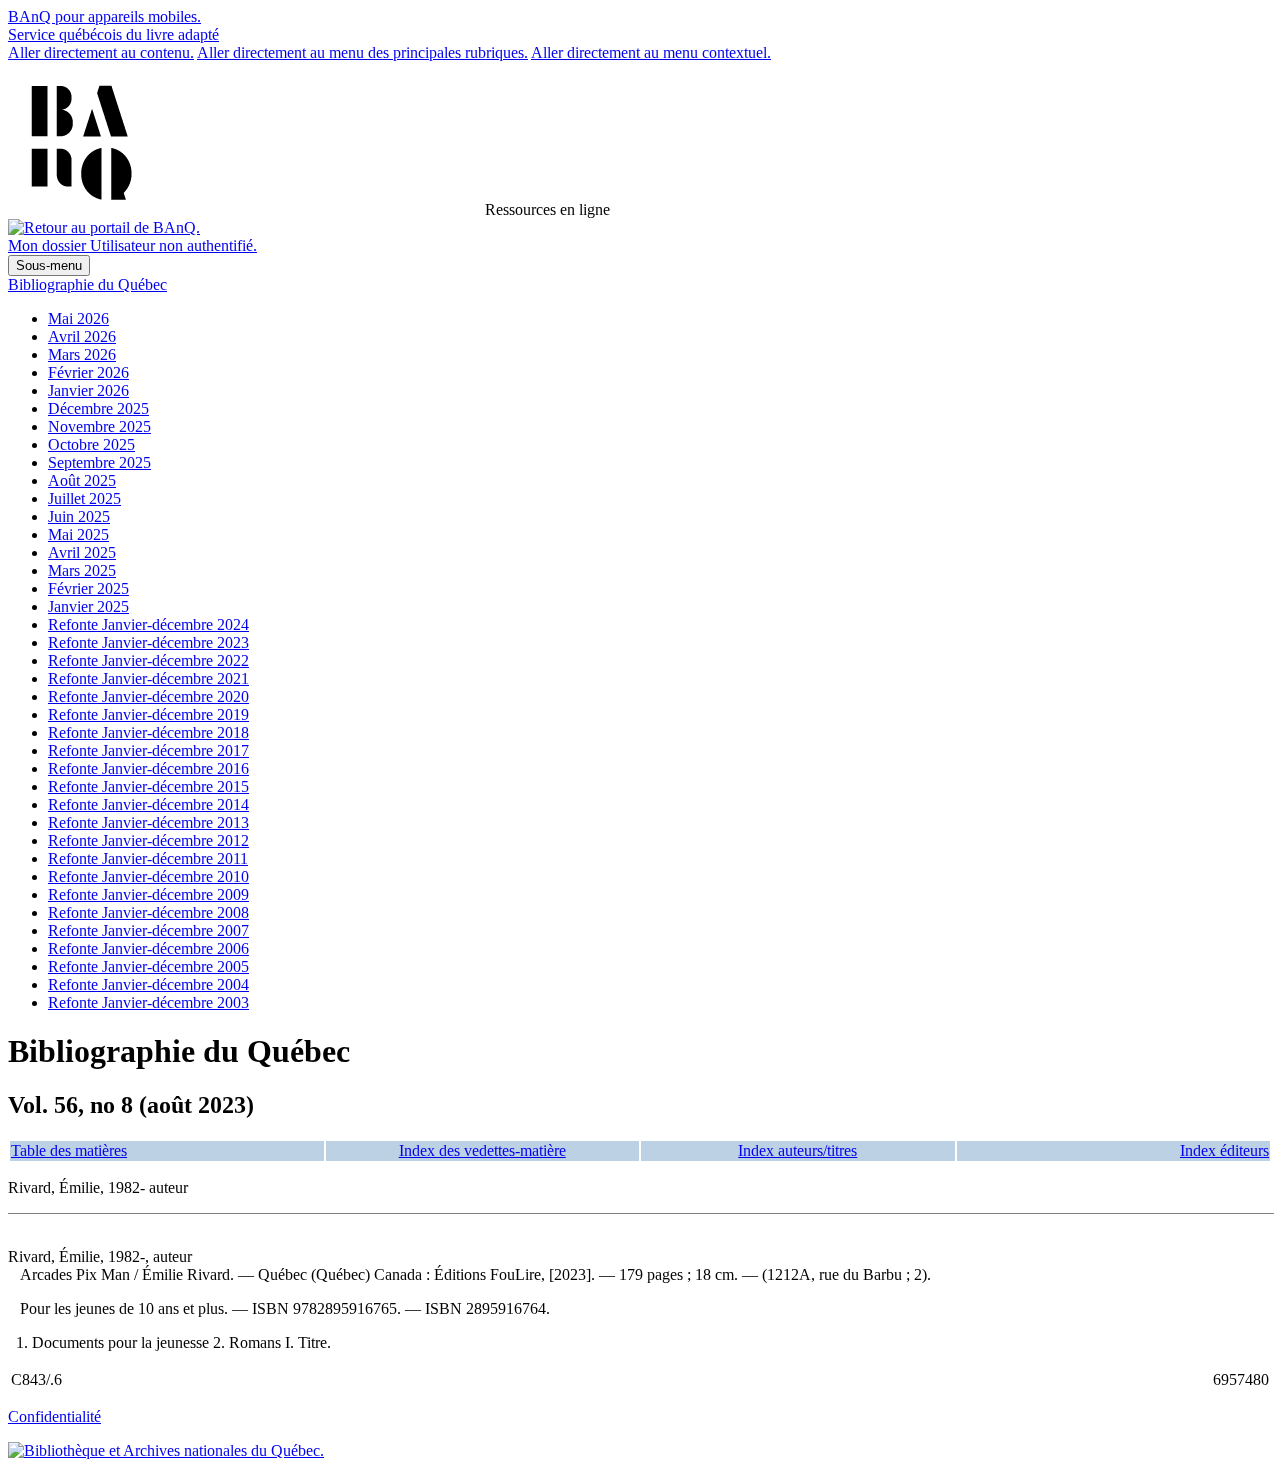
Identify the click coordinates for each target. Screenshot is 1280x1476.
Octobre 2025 (91, 444)
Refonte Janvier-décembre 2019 (148, 714)
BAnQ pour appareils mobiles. (104, 16)
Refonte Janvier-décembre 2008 (148, 912)
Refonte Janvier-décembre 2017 (148, 750)
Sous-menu (49, 265)
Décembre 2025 (98, 408)
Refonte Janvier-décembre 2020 (148, 696)
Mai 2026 (78, 318)
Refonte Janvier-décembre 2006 (148, 948)
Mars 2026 (82, 354)
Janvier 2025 (88, 606)
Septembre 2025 (99, 462)
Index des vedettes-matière (482, 1150)
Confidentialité (54, 1416)
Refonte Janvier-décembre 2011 (148, 858)
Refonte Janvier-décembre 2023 (148, 642)
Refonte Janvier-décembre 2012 (148, 840)
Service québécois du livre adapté (113, 34)
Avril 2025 (82, 552)
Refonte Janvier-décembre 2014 (148, 804)
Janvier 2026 (88, 390)
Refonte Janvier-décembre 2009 (148, 894)
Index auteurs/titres (797, 1150)
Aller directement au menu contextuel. (651, 52)
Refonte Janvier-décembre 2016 (148, 768)
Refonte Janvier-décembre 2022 (148, 660)
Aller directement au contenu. (101, 52)
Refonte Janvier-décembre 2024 (148, 624)
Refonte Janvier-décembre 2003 (148, 1002)
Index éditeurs (1224, 1150)
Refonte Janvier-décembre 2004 (148, 984)
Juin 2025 (79, 516)
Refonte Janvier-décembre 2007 (148, 930)
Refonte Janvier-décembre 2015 (148, 786)
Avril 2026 (82, 336)
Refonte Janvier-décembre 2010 (148, 876)
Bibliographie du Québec (87, 284)
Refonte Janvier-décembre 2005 (148, 966)
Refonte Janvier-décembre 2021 (148, 678)
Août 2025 (82, 480)
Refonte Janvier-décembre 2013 (148, 822)
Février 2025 (88, 588)
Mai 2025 (78, 534)
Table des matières (69, 1150)
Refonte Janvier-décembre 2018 (148, 732)
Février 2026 (88, 372)
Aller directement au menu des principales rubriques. (362, 52)
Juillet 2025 (84, 498)
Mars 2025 (82, 570)
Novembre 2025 (99, 426)
